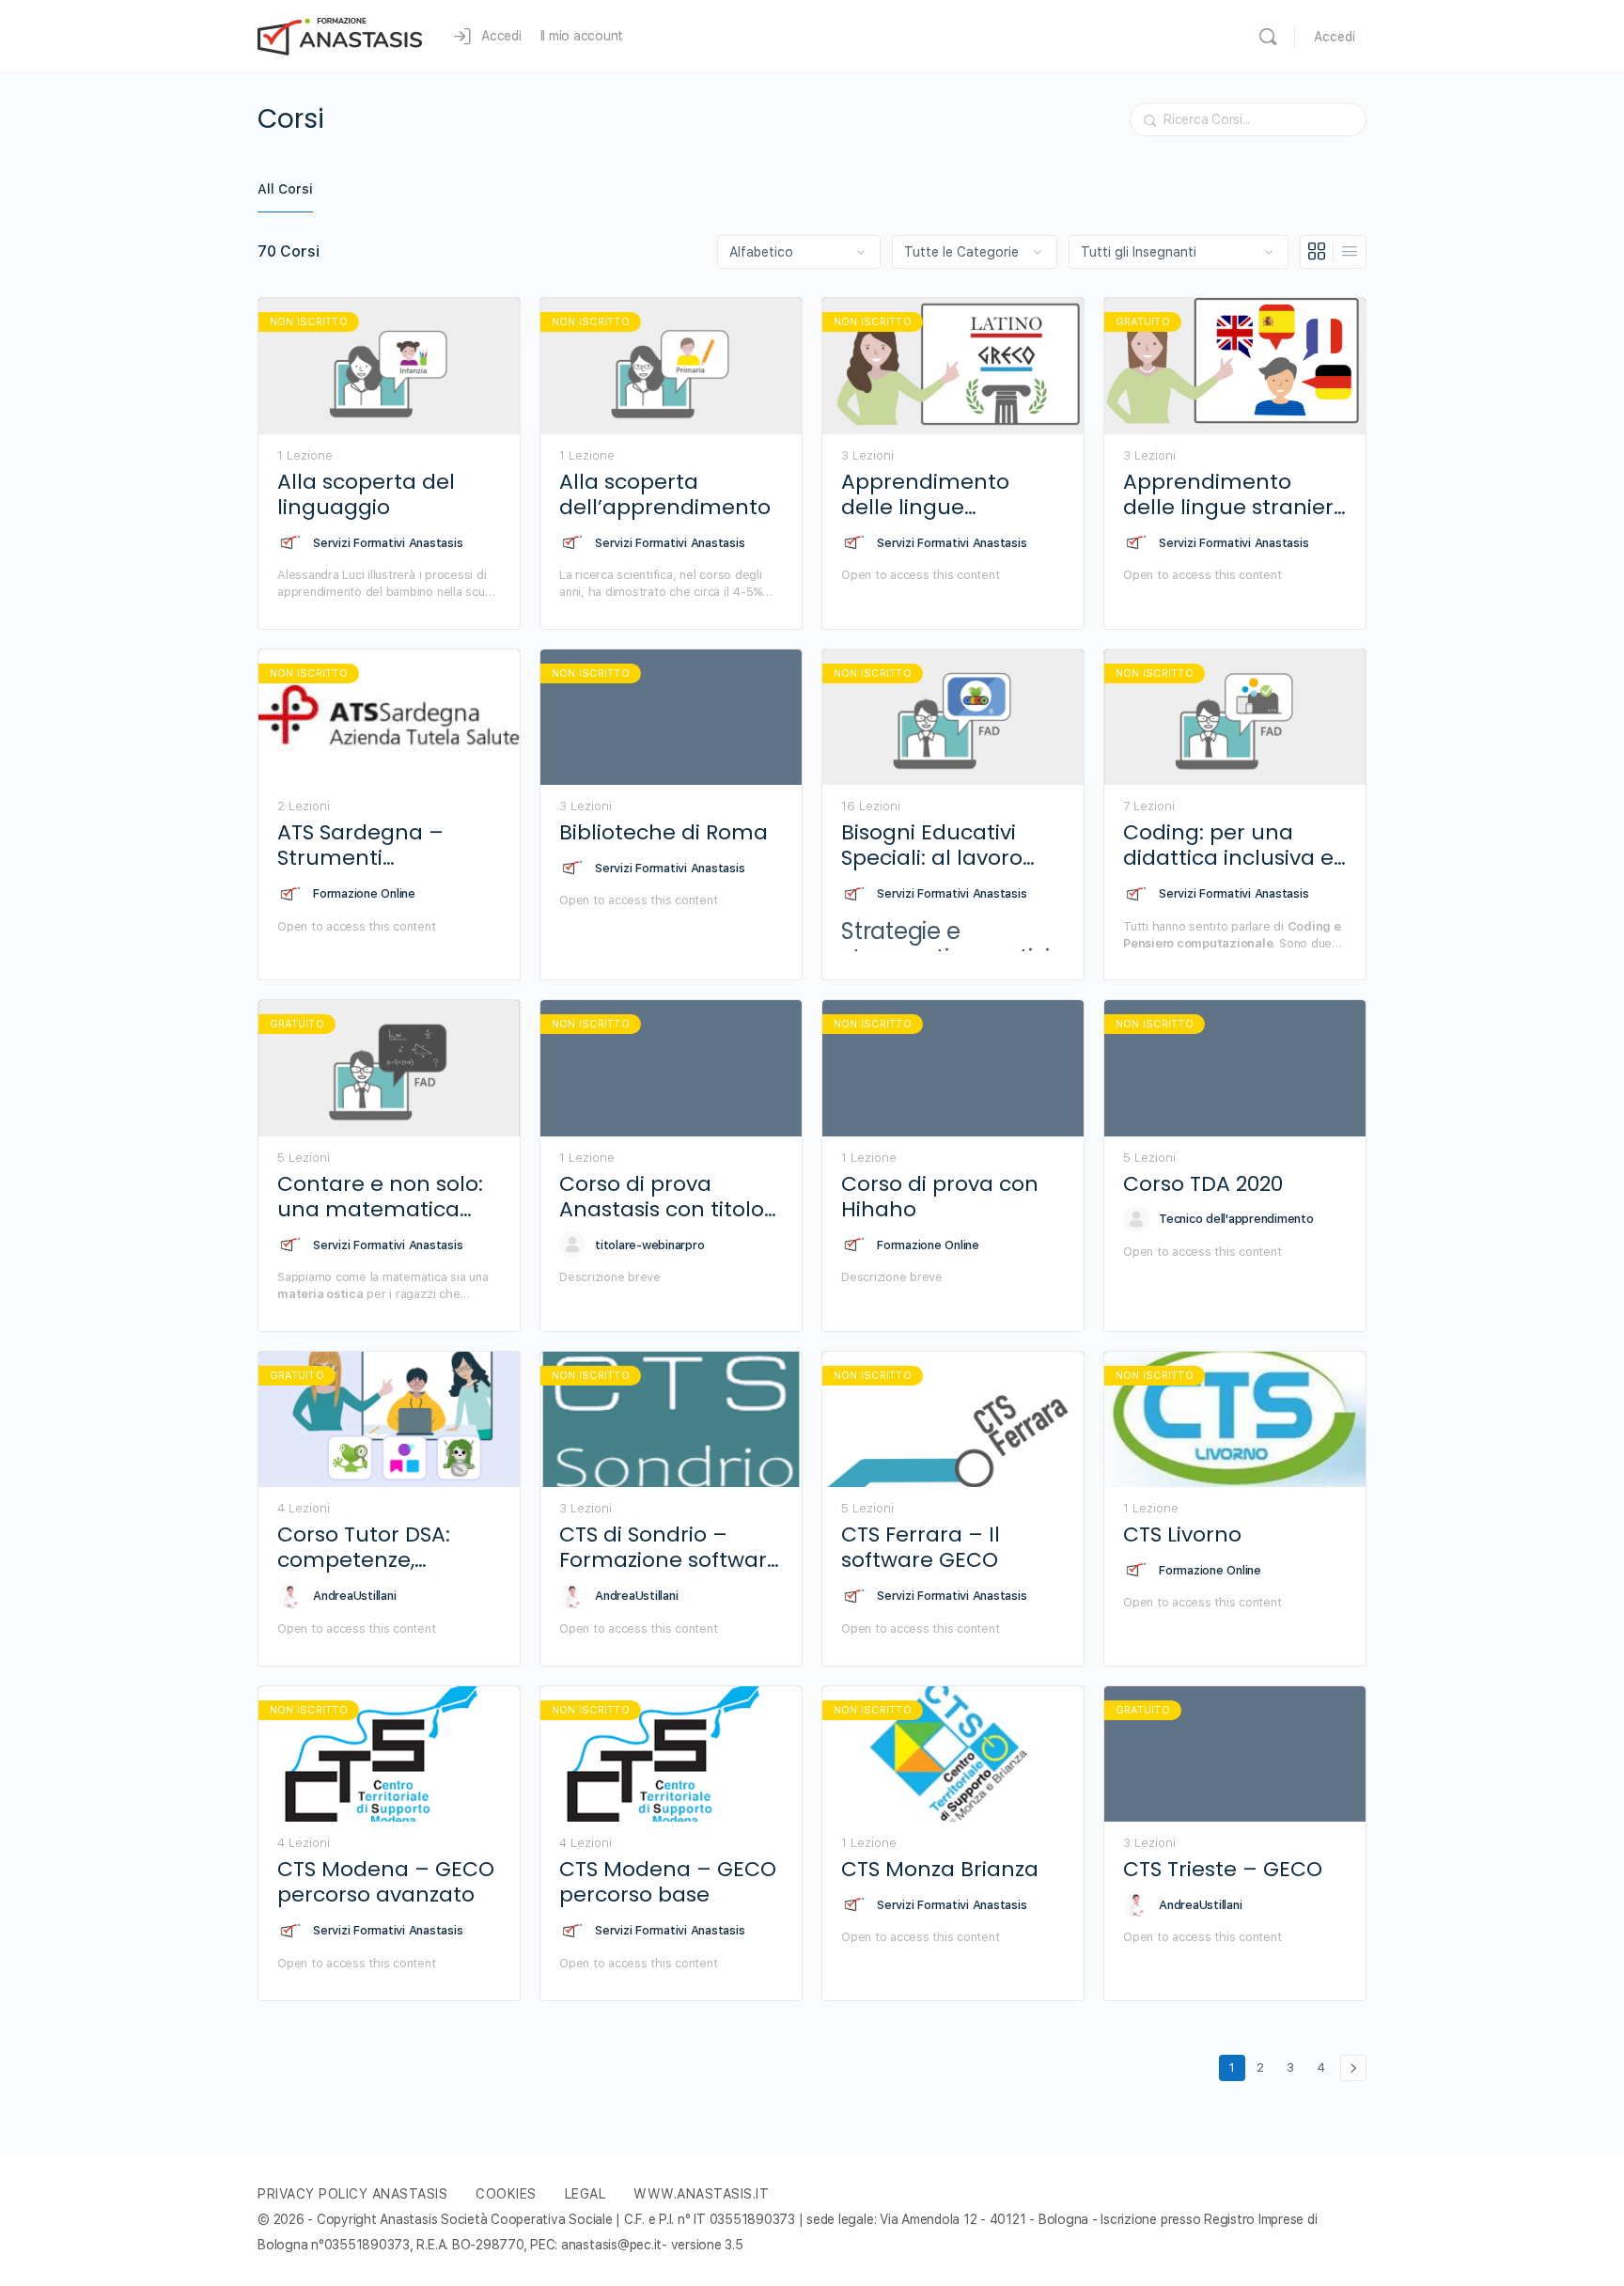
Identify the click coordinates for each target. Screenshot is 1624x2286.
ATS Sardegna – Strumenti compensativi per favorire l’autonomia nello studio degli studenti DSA (385, 846)
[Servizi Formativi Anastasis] (290, 542)
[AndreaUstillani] (290, 1596)
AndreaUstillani (354, 1596)
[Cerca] (1268, 37)
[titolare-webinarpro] (572, 1245)
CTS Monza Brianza (940, 1869)
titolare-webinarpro (649, 1245)
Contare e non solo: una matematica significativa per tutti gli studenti (385, 1197)
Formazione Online (364, 893)
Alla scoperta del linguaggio (366, 495)
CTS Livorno (1182, 1534)
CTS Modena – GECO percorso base (668, 1882)
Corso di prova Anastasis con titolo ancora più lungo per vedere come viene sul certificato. (671, 1197)
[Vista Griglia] (1317, 252)
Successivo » (1353, 2068)
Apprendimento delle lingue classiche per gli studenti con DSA (930, 495)
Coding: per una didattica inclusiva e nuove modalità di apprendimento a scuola (1228, 846)
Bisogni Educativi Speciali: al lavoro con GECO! (932, 846)
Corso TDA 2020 (1203, 1184)
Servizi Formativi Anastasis (388, 543)
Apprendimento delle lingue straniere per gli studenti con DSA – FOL (1235, 495)
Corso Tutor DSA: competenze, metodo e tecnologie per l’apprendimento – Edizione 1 (388, 1548)
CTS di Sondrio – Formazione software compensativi (670, 1548)
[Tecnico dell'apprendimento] (1136, 1219)
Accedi (1335, 37)
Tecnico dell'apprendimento (1236, 1219)
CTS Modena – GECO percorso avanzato (386, 1882)
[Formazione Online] (290, 894)
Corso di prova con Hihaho (940, 1197)
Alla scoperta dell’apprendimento (665, 495)
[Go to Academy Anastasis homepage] (340, 34)
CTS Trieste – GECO (1223, 1869)
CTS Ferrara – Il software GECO (921, 1548)
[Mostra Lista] (1350, 252)
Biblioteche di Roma (664, 832)
